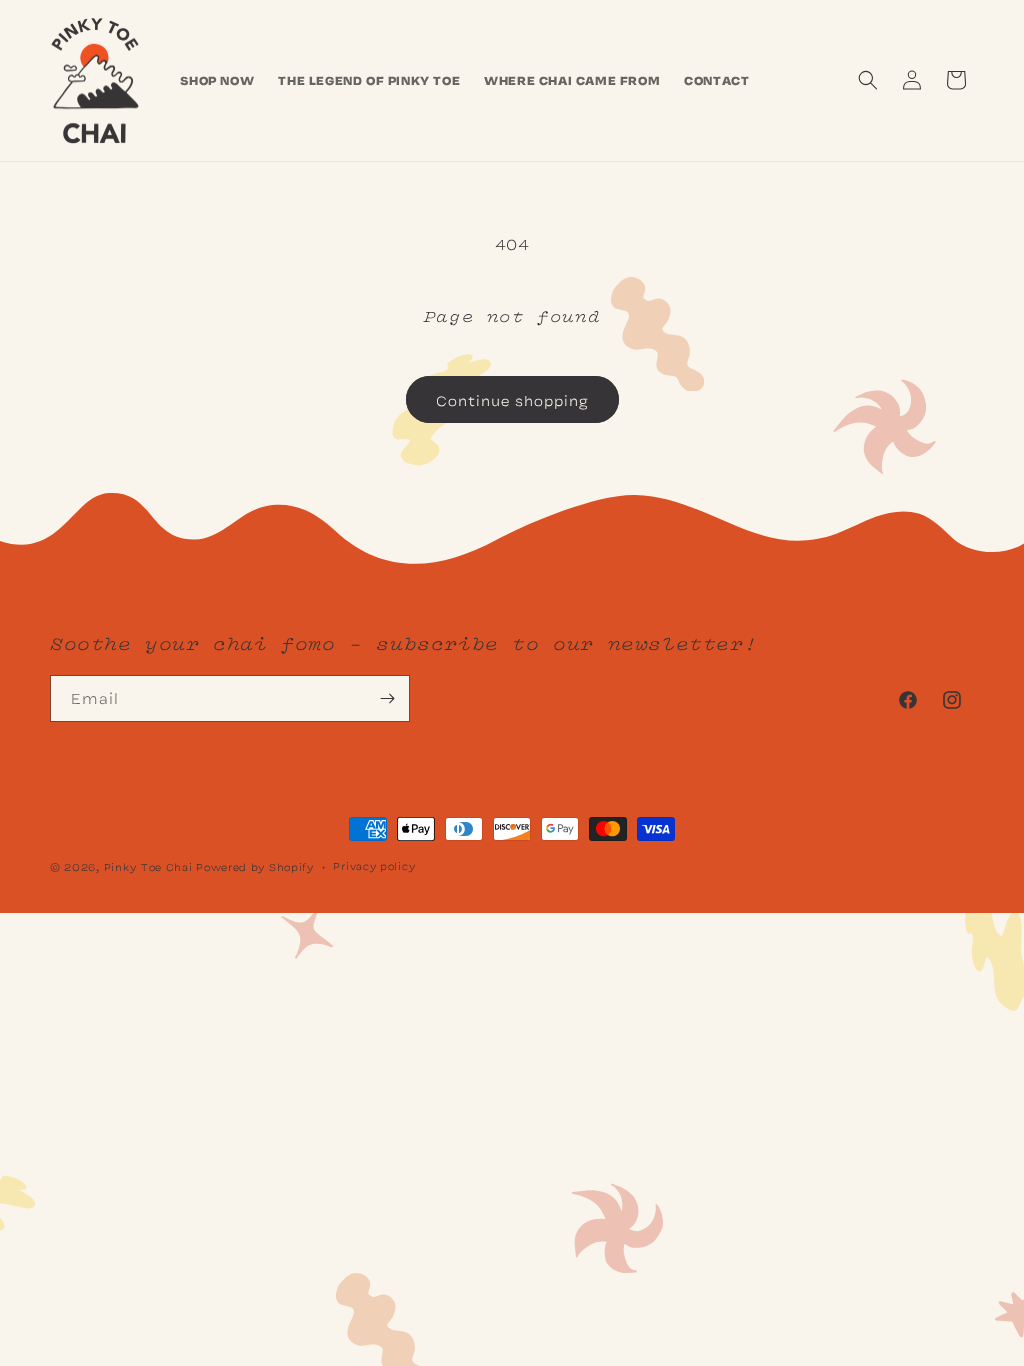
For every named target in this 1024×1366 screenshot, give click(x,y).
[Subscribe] (387, 698)
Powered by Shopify (255, 866)
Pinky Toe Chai (148, 866)
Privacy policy (374, 865)
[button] (868, 80)
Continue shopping (512, 400)
